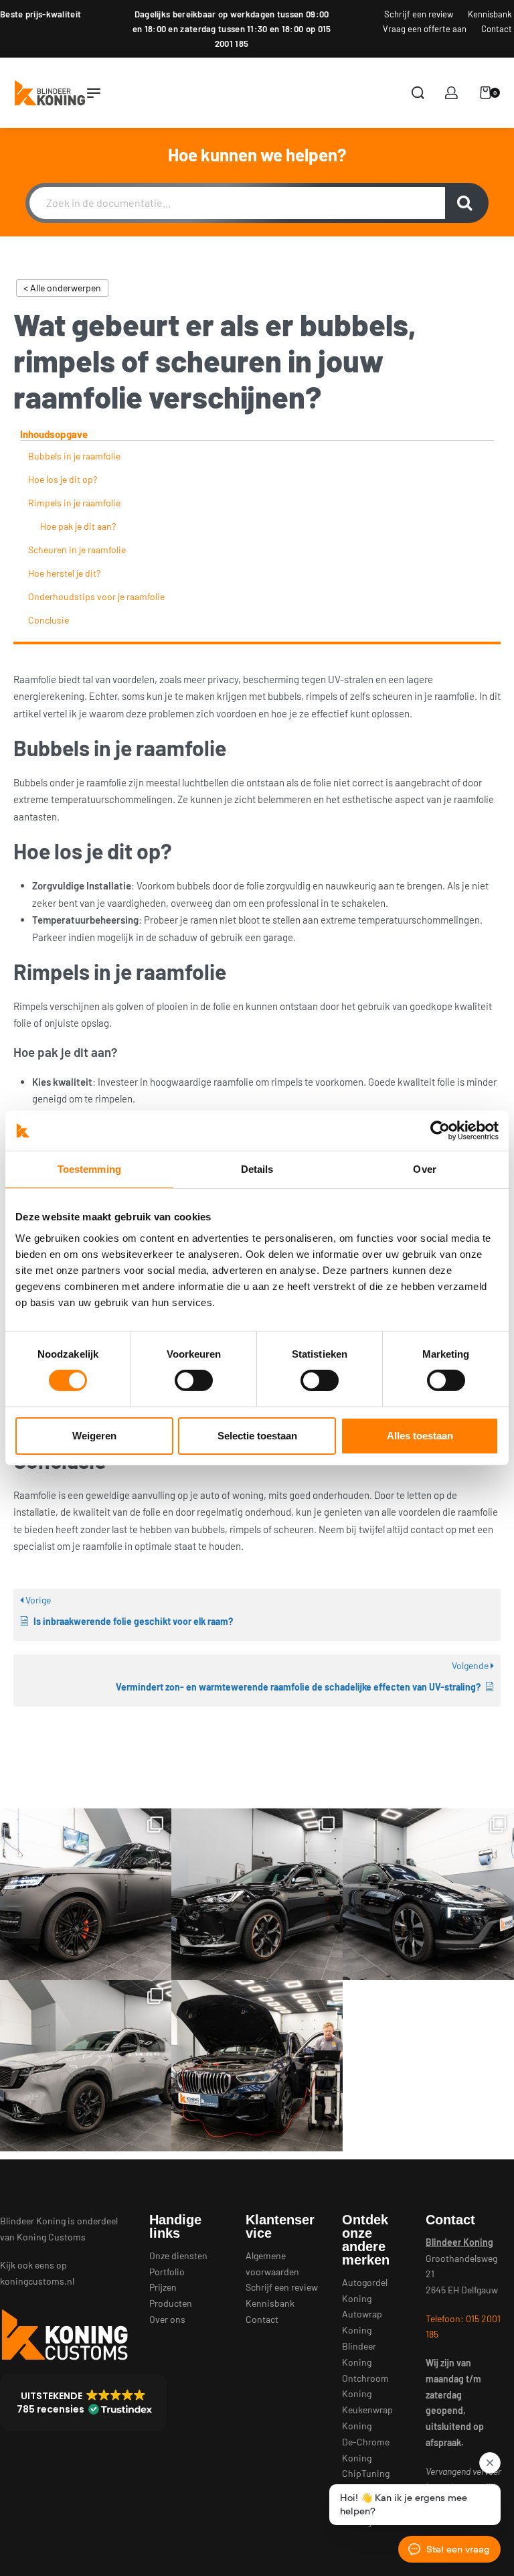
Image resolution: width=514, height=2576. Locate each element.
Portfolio (167, 2272)
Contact (262, 2319)
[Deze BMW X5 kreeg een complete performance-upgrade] (257, 2066)
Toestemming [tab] (89, 1169)
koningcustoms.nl (37, 2281)
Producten (171, 2303)
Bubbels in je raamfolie (74, 456)
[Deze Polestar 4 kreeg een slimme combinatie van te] (428, 1894)
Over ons (167, 2319)
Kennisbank (270, 2303)
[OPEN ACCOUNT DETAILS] (451, 93)
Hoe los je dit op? (63, 479)
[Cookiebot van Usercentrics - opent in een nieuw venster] (440, 1131)
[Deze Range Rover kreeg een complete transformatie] (86, 1894)
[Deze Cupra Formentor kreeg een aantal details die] (257, 1894)
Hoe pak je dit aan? (78, 526)
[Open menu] (94, 93)
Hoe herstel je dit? (64, 573)
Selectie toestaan (257, 1436)
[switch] (194, 1380)
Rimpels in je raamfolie (74, 503)
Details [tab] (257, 1169)
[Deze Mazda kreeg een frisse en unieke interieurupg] (86, 2066)
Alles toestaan (420, 1436)
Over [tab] (424, 1169)
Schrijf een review (282, 2287)
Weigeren (94, 1436)
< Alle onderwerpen (62, 288)
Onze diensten (178, 2256)
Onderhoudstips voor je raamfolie (96, 596)
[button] (83, 2403)
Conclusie (49, 620)
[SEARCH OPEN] (418, 93)
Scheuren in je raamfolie (77, 550)
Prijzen (163, 2287)
